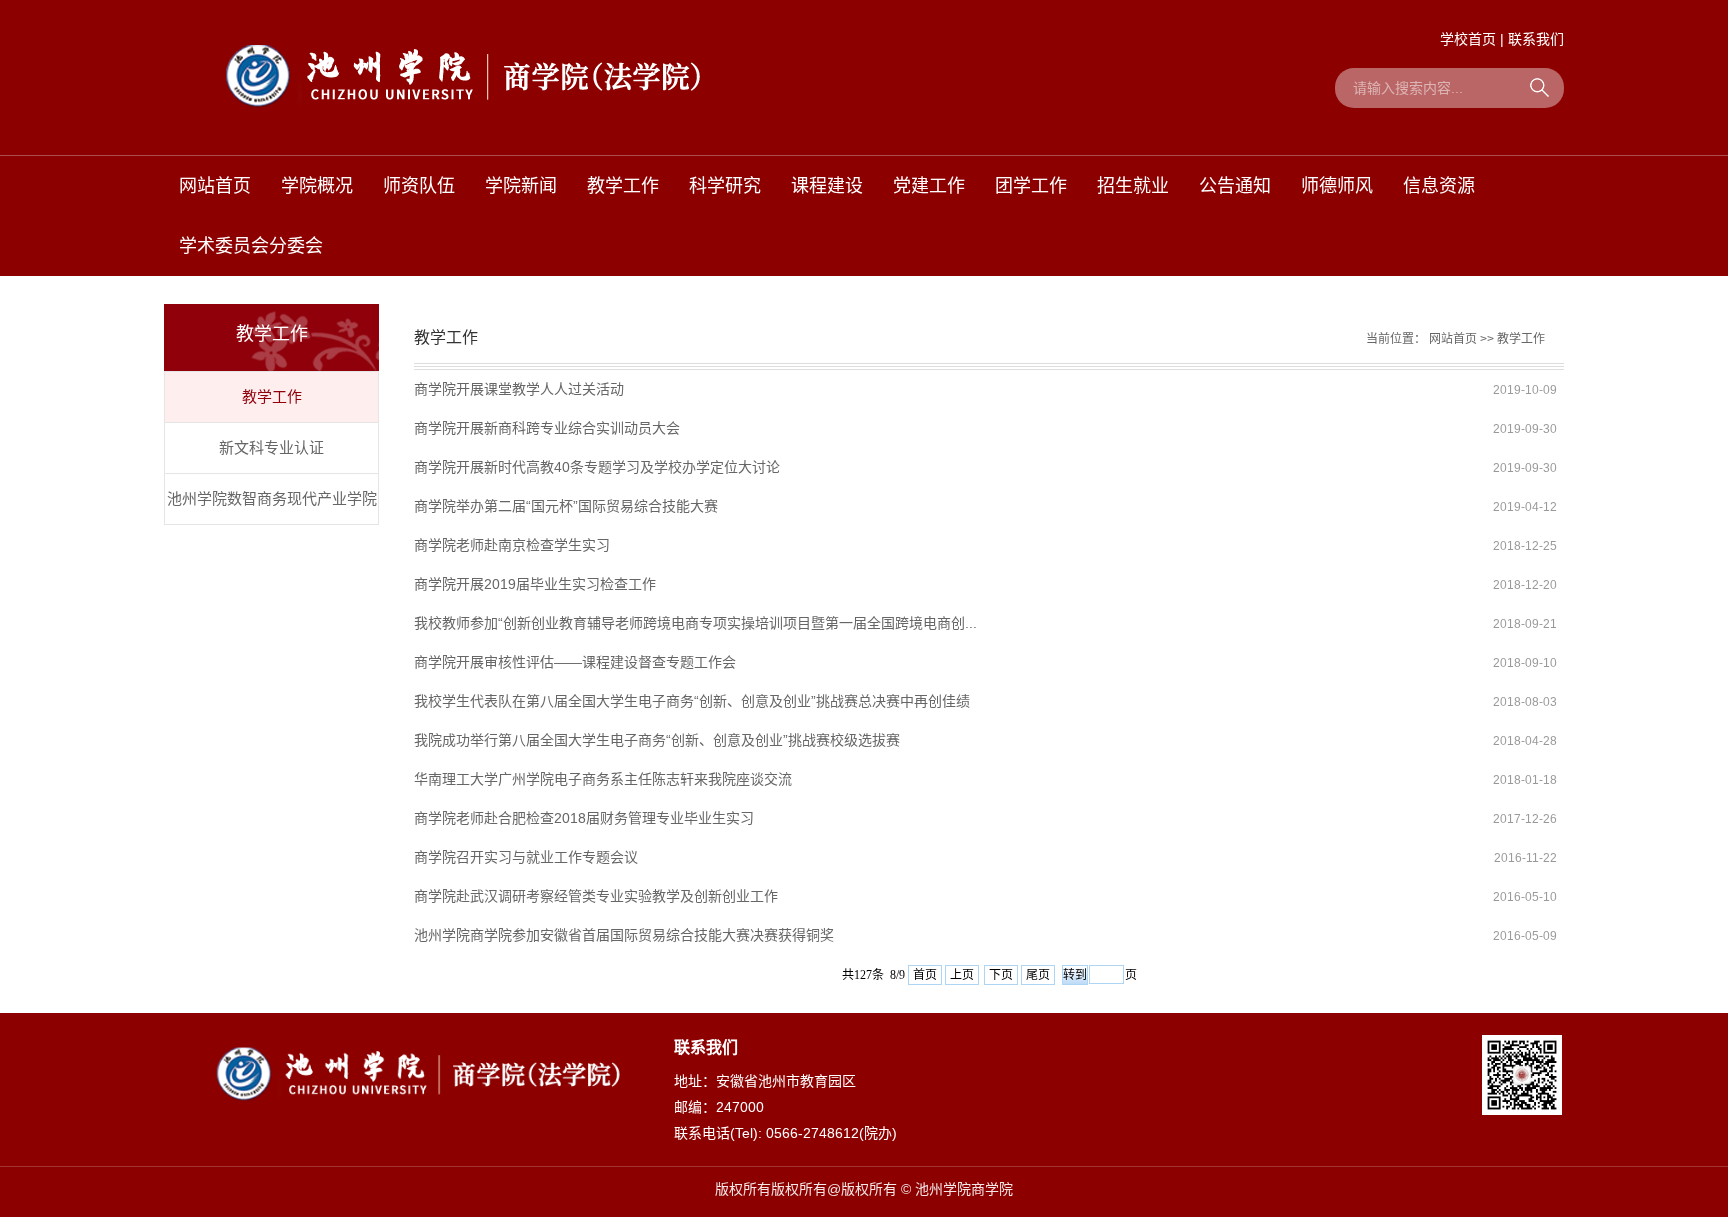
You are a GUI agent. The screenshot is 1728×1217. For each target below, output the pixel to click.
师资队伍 (419, 186)
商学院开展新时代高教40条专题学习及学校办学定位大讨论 (597, 467)
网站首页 (215, 186)
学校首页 (1468, 39)
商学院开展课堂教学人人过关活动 (519, 389)
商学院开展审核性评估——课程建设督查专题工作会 (575, 662)
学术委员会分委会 (251, 246)
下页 (1001, 975)
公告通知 (1235, 186)
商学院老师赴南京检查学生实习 (512, 545)
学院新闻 (521, 186)
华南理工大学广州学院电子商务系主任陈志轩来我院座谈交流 (603, 779)
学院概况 (317, 186)
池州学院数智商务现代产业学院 (272, 498)
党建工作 (929, 186)
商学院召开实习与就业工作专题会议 (526, 857)
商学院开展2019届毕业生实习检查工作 (535, 584)
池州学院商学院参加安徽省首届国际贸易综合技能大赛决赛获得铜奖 (624, 935)
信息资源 (1439, 186)
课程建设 (827, 186)
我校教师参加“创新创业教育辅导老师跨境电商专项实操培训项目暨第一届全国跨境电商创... (695, 623)
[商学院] (464, 72)
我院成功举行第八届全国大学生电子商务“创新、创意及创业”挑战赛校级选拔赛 (657, 740)
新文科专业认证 (271, 447)
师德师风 (1337, 186)
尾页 (1038, 975)
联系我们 (1536, 39)
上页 (962, 975)
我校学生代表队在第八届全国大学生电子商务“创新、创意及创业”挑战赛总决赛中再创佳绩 (692, 701)
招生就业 (1133, 186)
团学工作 (1031, 186)
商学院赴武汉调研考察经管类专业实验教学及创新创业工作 (596, 896)
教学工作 (623, 186)
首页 (925, 975)
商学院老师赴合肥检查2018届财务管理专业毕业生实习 (584, 818)
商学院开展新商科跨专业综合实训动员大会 (547, 428)
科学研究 (725, 186)
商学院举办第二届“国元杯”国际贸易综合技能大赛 (566, 506)
